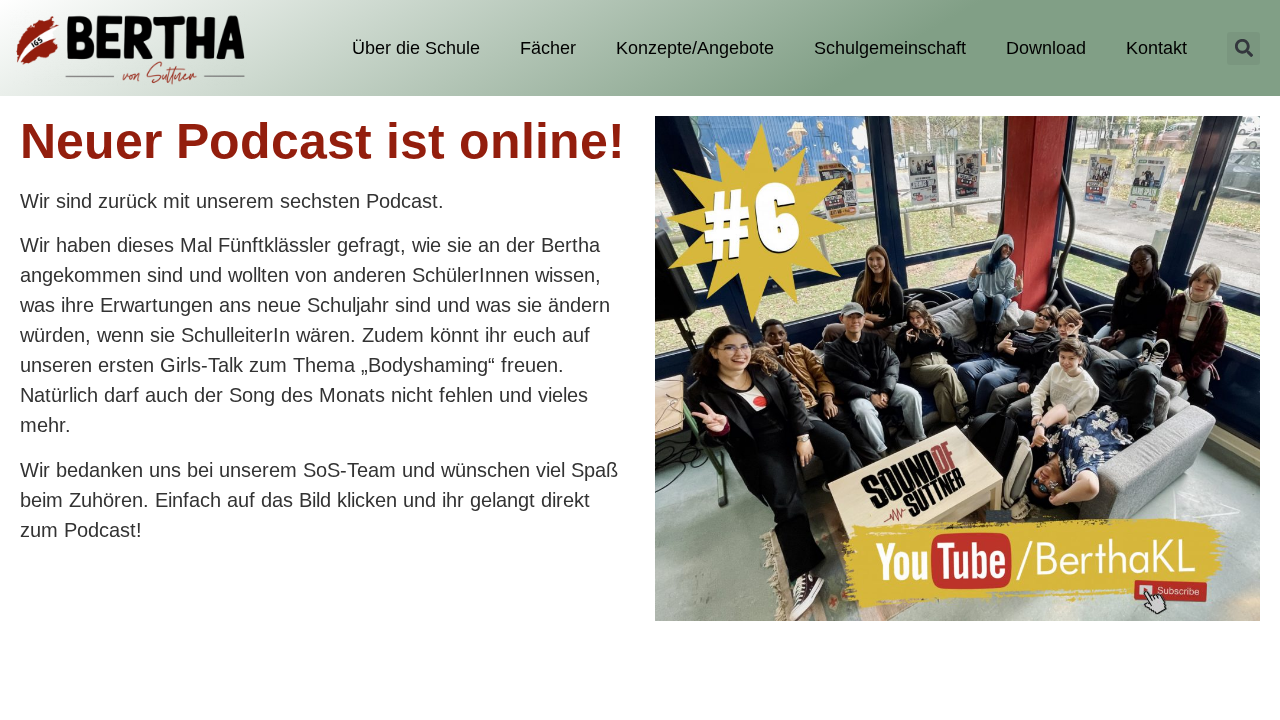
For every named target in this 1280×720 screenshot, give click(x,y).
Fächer (548, 48)
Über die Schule (416, 48)
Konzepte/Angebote (695, 48)
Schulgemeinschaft (890, 48)
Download (1046, 48)
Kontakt (1156, 48)
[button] (1243, 48)
